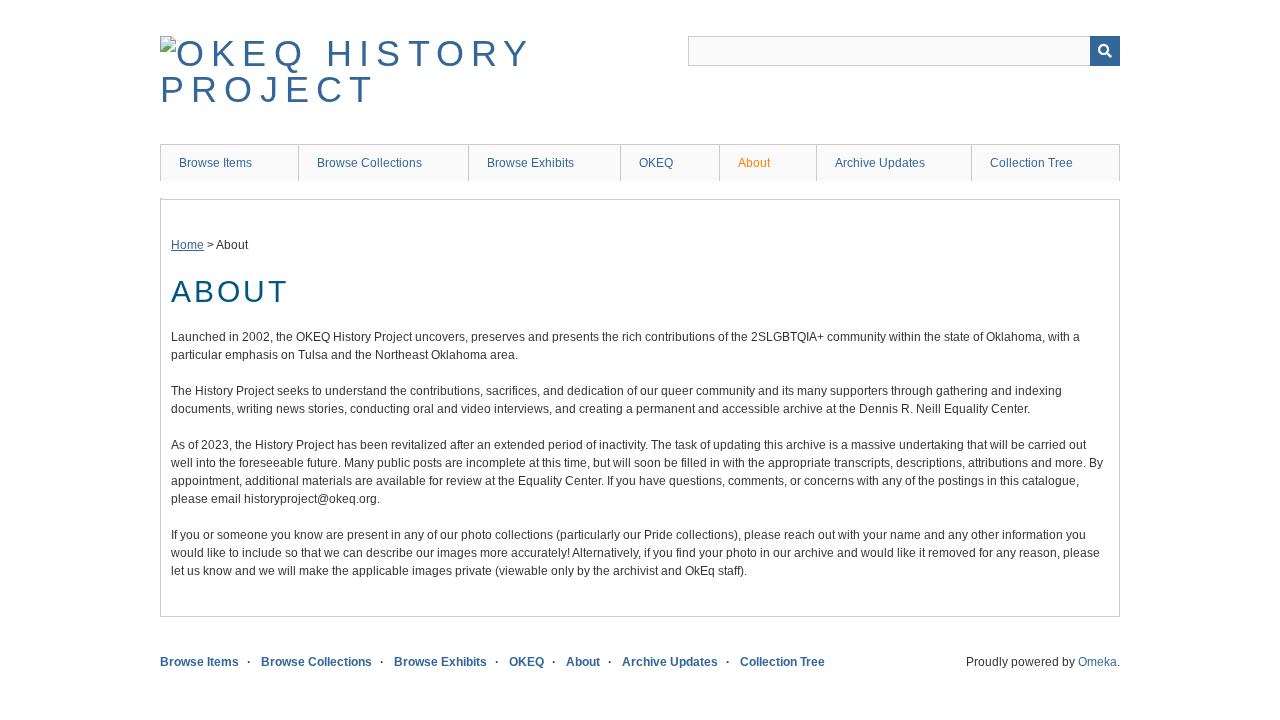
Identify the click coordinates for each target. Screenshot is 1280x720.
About (754, 163)
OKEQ (656, 163)
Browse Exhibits (530, 163)
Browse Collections (369, 163)
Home (187, 245)
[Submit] (1105, 51)
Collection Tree (1031, 163)
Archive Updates (880, 163)
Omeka (1097, 662)
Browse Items (215, 163)
